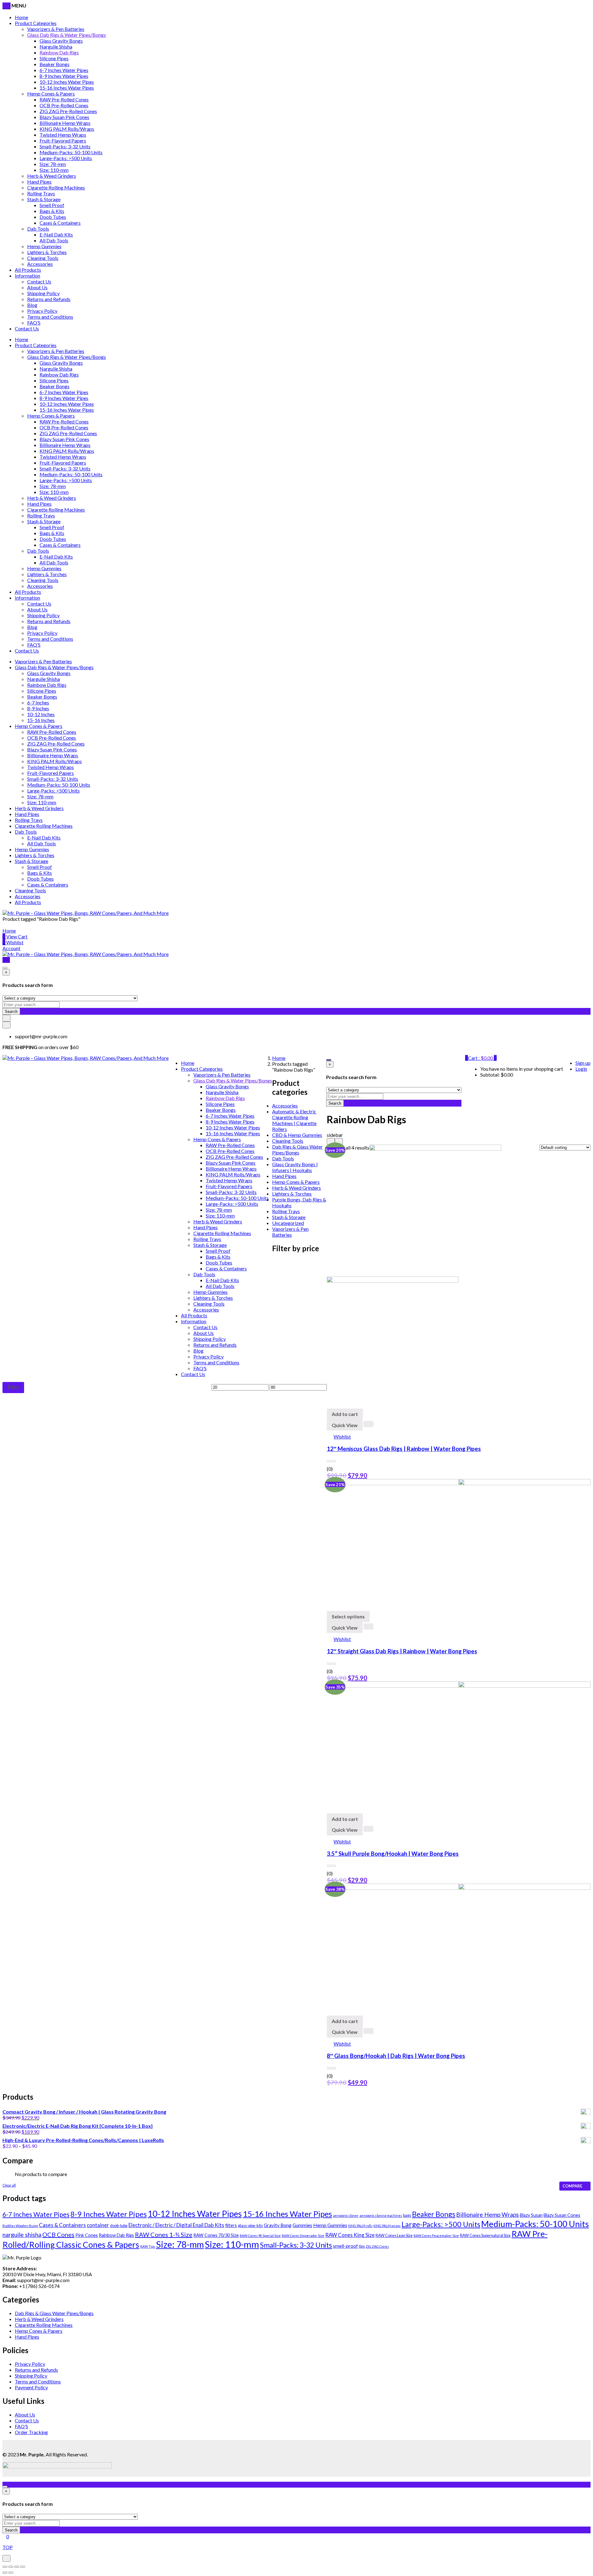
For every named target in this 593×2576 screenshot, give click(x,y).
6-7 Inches (38, 702)
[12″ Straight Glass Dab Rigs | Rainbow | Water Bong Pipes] (459, 1483)
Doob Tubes (53, 217)
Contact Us (39, 281)
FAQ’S (34, 323)
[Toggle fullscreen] (17, 2567)
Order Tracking (31, 2432)
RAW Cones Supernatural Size (485, 2236)
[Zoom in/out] (23, 2567)
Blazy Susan (531, 2215)
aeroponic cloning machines (381, 2215)
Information (27, 276)
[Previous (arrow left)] (5, 2573)
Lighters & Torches (47, 252)
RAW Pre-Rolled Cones (64, 99)
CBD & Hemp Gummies (297, 1135)
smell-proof (345, 2246)
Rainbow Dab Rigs (59, 52)
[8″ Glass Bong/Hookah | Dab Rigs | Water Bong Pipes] (459, 1888)
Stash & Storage (44, 199)
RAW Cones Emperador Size (303, 2236)
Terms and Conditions (50, 317)
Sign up (583, 1063)
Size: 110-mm (54, 170)
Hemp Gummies (44, 246)
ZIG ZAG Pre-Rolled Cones (68, 111)
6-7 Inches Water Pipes (64, 70)
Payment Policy (31, 2387)
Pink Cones (87, 2235)
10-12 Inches (41, 714)
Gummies (302, 2225)
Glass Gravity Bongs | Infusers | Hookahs (295, 1167)
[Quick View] (368, 1424)
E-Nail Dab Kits (56, 234)
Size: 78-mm (53, 164)
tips (362, 2246)
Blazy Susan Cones (562, 2215)
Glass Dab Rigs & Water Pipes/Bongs (67, 35)
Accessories (40, 264)
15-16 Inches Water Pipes (67, 88)
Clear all (9, 2185)
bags (407, 2215)
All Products (28, 270)
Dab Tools (38, 229)
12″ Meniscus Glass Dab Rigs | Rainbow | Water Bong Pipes (404, 1449)
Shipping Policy (43, 293)
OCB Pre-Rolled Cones (64, 105)
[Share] (11, 2567)
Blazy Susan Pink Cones (64, 117)
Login (581, 1069)
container (98, 2225)
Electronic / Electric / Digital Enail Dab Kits (176, 2225)
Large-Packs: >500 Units (66, 158)
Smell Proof (52, 205)
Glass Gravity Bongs (61, 41)
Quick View (345, 1425)
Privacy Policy (42, 311)
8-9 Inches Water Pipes (64, 76)
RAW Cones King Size (350, 2235)
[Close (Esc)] (5, 2567)
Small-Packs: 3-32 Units (65, 146)
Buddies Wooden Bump (20, 2226)
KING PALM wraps (387, 2226)
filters (231, 2225)
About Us (37, 287)
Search (11, 1011)
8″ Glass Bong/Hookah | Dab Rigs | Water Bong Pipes (396, 2056)
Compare (572, 2186)
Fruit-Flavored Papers (63, 140)
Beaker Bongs (55, 64)
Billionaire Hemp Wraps (65, 123)
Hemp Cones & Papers (51, 94)
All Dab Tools (54, 240)
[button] (482, 1058)
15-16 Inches (41, 720)
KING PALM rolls (360, 2226)
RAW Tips (148, 2246)
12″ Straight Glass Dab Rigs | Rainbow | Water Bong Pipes (402, 1651)
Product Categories (36, 23)
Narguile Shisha (56, 47)
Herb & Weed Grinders (52, 176)
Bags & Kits (52, 211)
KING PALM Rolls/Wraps (67, 129)
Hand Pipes (39, 182)
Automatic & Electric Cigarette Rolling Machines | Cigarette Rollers (294, 1120)
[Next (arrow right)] (11, 2573)
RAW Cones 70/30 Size (216, 2235)
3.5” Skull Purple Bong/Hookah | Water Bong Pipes (393, 1854)
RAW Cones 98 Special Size (260, 2236)
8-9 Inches (38, 708)
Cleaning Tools (43, 258)
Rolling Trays (41, 193)
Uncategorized (288, 1223)
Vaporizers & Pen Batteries (56, 29)
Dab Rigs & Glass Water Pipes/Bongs (297, 1150)
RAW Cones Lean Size (394, 2236)
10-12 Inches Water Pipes (67, 82)
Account (11, 948)
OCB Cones (58, 2234)
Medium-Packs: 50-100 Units (71, 152)
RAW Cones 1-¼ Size (164, 2234)
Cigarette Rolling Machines (56, 187)
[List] (339, 1141)
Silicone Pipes (54, 58)
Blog (32, 305)
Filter (13, 1387)
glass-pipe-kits (250, 2226)
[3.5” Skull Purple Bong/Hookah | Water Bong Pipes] (459, 1686)
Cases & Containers (60, 223)
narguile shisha (22, 2235)
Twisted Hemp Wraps (63, 135)
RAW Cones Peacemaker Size (436, 2236)
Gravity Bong (278, 2225)
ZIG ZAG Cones (377, 2246)
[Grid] (331, 1141)
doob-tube (119, 2226)
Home (21, 17)
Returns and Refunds (49, 299)
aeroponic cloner (346, 2215)
